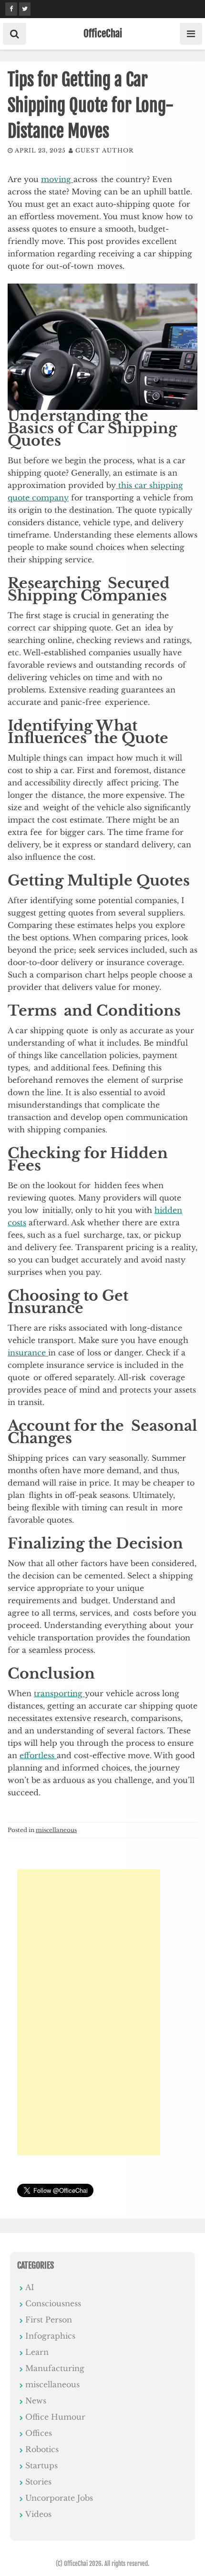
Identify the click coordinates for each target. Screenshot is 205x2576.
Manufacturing (55, 2368)
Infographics (50, 2336)
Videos (38, 2514)
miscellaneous (56, 1830)
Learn (37, 2352)
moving (57, 179)
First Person (49, 2320)
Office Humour (55, 2417)
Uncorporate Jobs (59, 2498)
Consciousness (53, 2303)
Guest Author (104, 150)
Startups (41, 2465)
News (36, 2401)
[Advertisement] (89, 2012)
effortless (38, 1755)
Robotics (42, 2449)
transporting (59, 1693)
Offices (39, 2433)
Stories (38, 2482)
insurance (28, 1353)
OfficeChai (103, 33)
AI (30, 2287)
